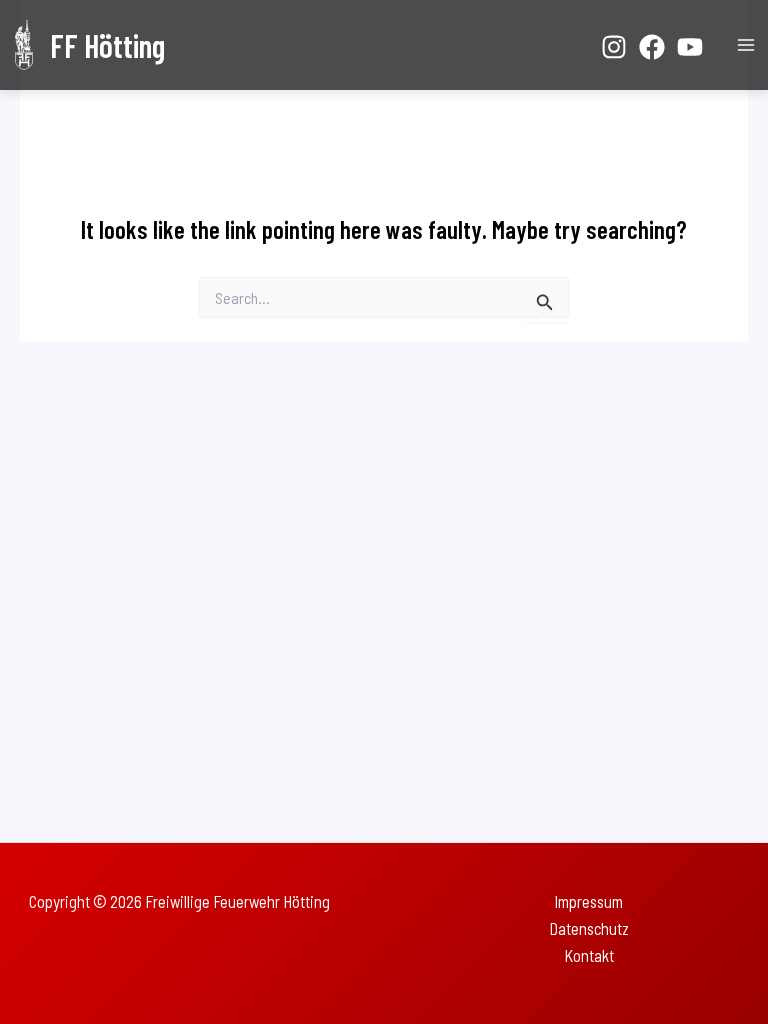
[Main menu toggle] (745, 45)
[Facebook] (652, 47)
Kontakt (589, 955)
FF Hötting (107, 45)
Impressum (588, 901)
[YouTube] (690, 47)
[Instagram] (614, 47)
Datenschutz (589, 928)
